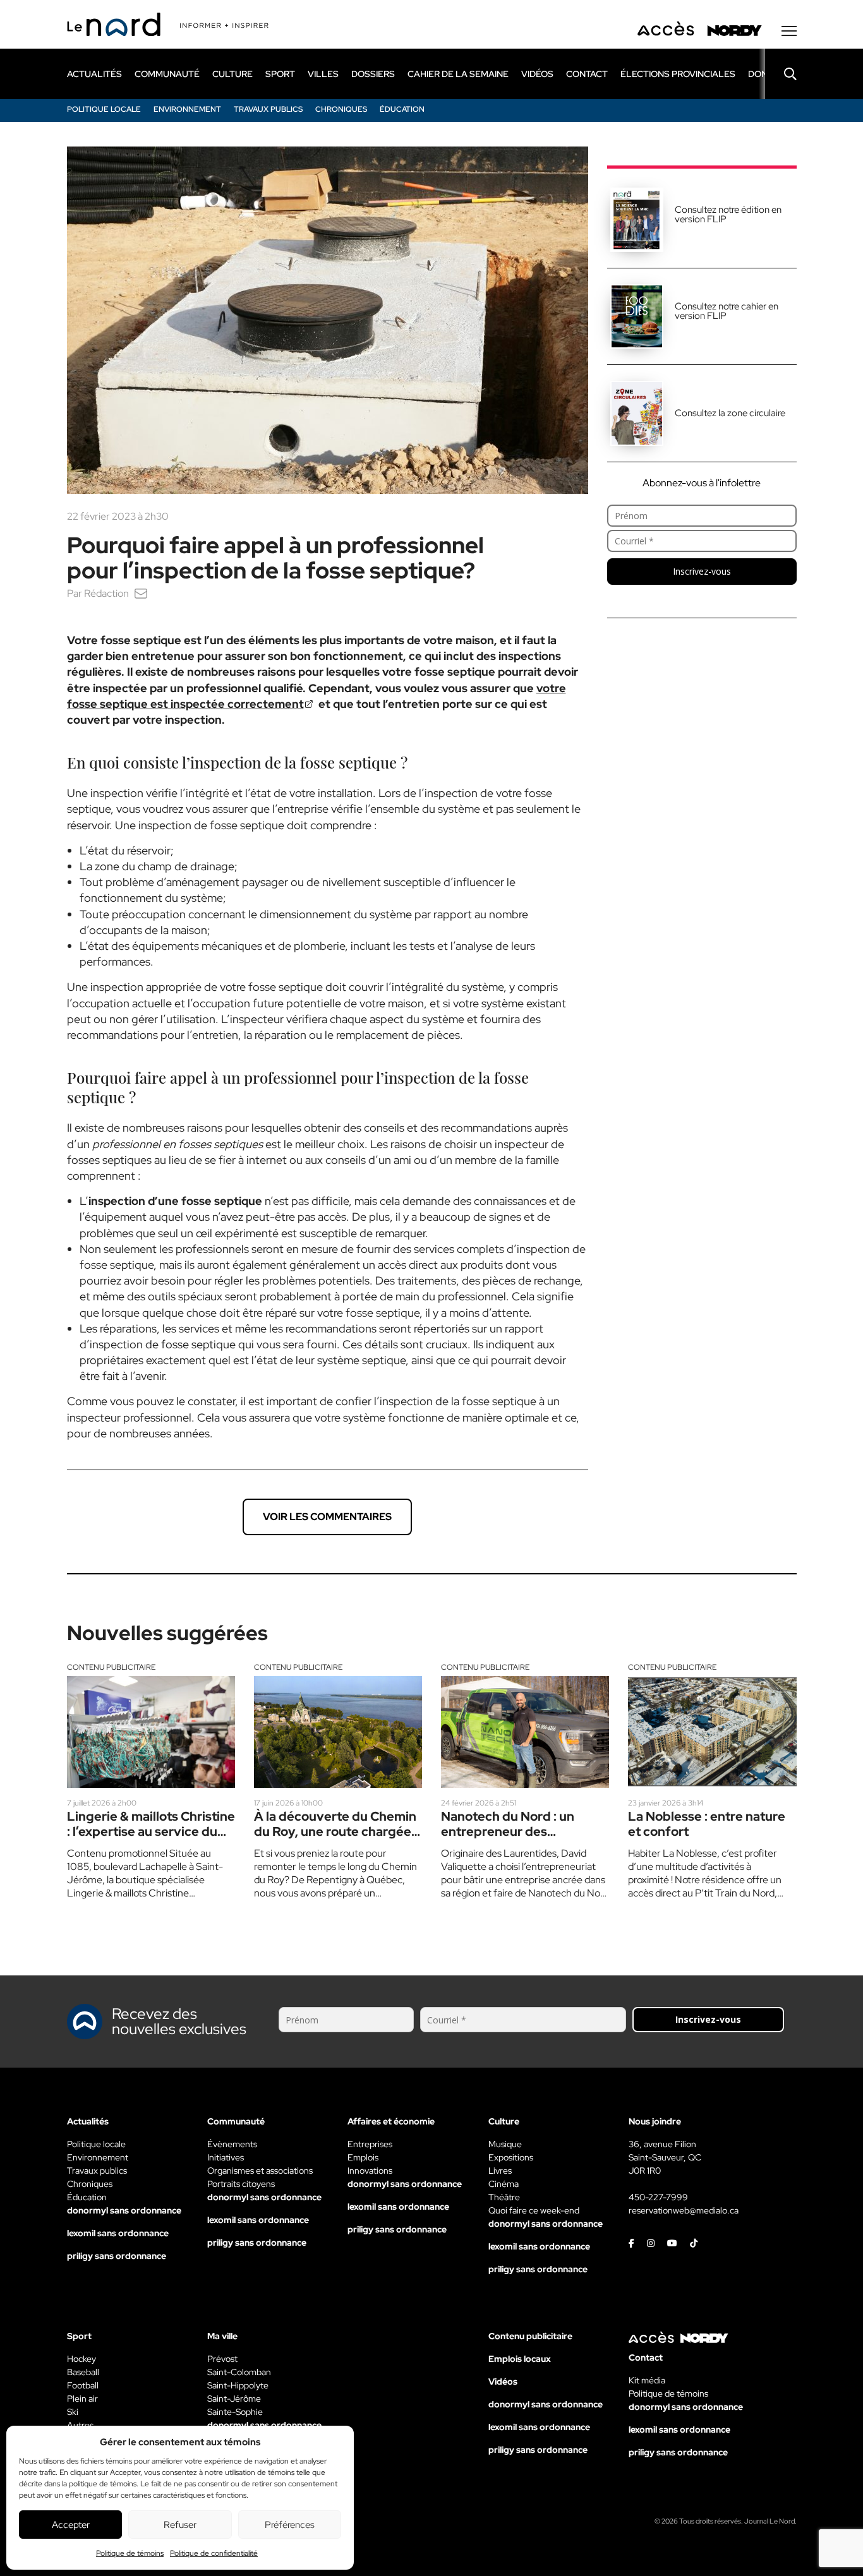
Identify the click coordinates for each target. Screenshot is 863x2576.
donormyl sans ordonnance (124, 2210)
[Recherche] (781, 74)
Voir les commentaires (327, 1517)
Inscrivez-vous (702, 571)
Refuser (180, 2525)
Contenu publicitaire (111, 1667)
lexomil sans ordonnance (118, 2233)
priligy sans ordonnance (117, 2256)
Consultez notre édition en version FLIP (728, 214)
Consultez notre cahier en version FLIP (727, 311)
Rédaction (106, 593)
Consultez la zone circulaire (730, 413)
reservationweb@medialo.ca (684, 2210)
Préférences (290, 2525)
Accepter (71, 2525)
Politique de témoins (130, 2553)
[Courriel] (141, 593)
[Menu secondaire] (789, 31)
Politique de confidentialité (214, 2553)
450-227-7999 (658, 2197)
